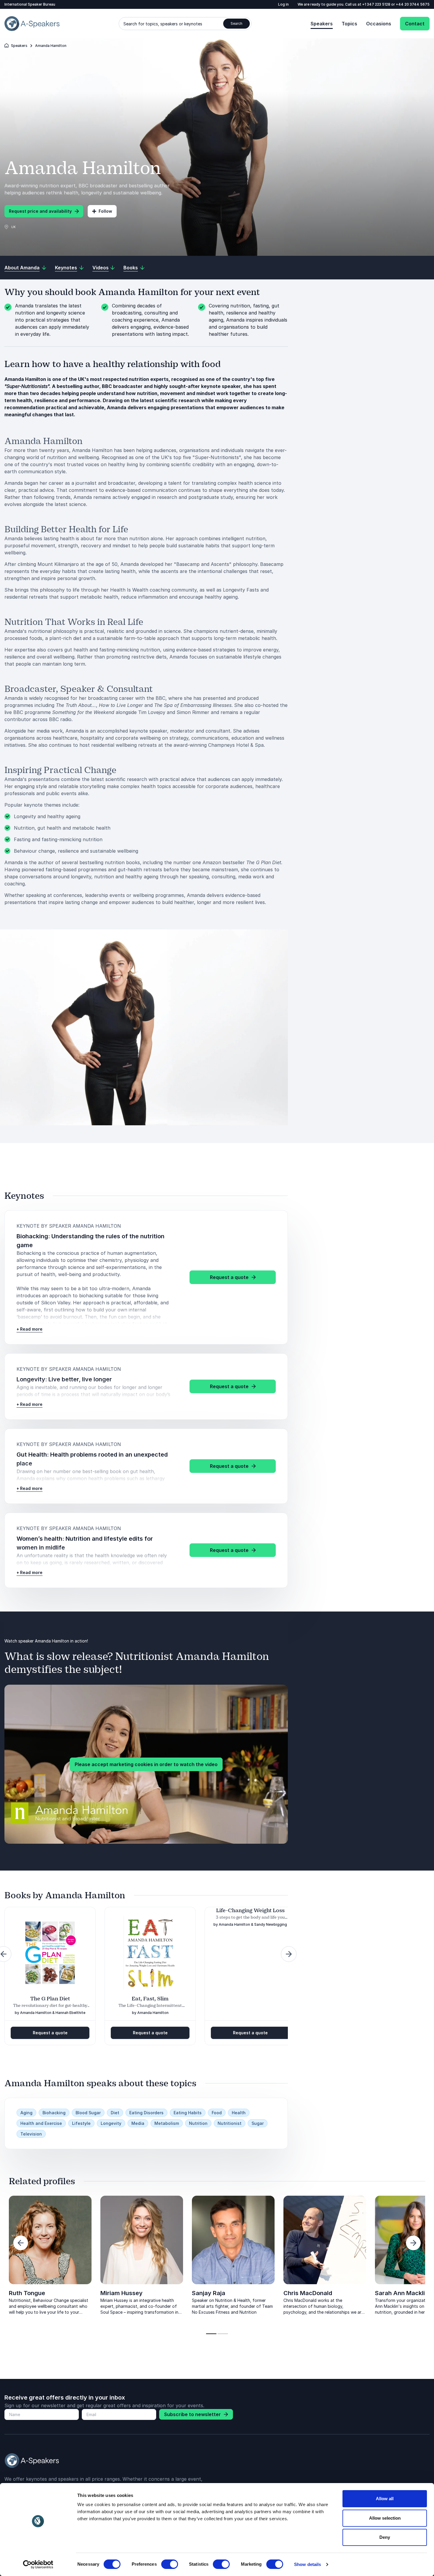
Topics (349, 24)
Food (217, 2113)
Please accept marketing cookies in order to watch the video (146, 1764)
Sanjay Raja (209, 2293)
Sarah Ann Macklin (402, 2293)
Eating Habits (188, 2113)
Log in (283, 4)
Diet (115, 2113)
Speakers (322, 24)
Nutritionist (230, 2123)
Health (239, 2113)
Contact (415, 24)
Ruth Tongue (27, 2293)
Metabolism (167, 2123)
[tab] (211, 2334)
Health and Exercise (41, 2123)
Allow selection (385, 2518)
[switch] (170, 2564)
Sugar (258, 2123)
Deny (385, 2537)
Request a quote (50, 2033)
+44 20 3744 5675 (413, 4)
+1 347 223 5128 (377, 4)
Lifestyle (81, 2123)
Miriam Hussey (121, 2293)
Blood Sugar (88, 2113)
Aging (26, 2113)
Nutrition (198, 2123)
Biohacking (54, 2113)
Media (138, 2123)
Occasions (379, 24)
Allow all (385, 2499)
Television (31, 2134)
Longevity (111, 2123)
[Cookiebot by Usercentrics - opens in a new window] (38, 2564)
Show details (307, 2564)
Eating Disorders (146, 2113)
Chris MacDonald (308, 2293)
